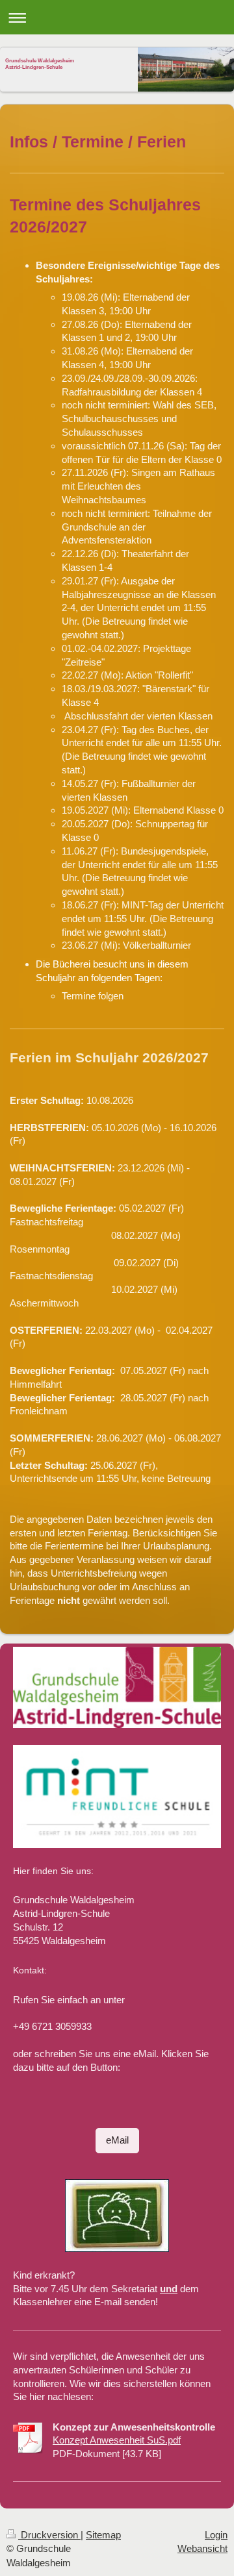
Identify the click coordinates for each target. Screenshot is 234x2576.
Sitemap (103, 2535)
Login (216, 2535)
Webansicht (202, 2548)
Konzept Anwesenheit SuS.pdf (117, 2440)
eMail (117, 2140)
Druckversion (49, 2535)
